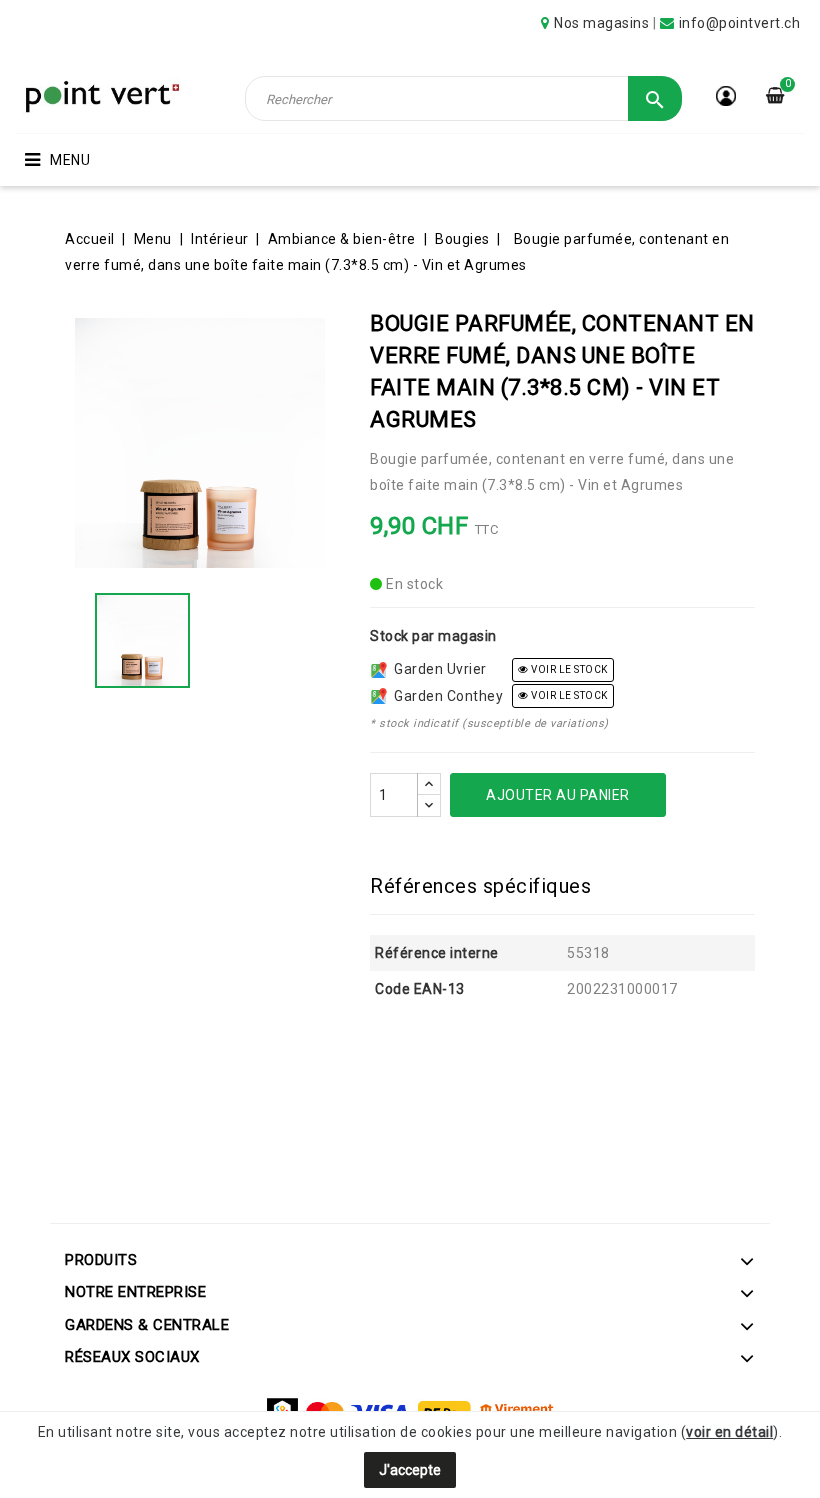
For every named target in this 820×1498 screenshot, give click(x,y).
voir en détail (729, 1432)
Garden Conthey (445, 696)
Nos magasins (601, 23)
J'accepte (410, 1470)
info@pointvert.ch (740, 23)
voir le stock (568, 669)
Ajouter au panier (558, 795)
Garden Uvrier (437, 669)
